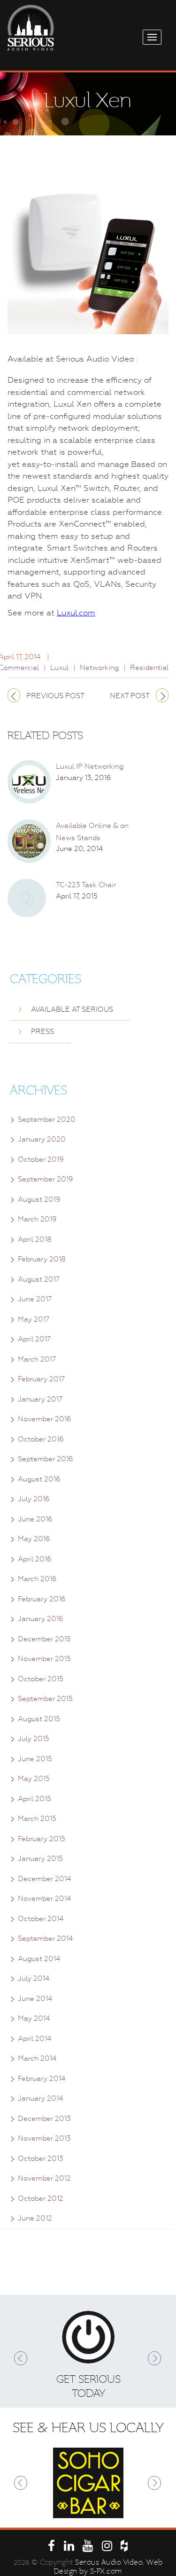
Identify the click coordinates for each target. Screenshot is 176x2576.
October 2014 (41, 1919)
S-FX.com (106, 2571)
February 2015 (42, 1839)
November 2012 (44, 2178)
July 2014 (34, 1978)
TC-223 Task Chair (86, 885)
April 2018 (35, 1239)
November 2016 (45, 1419)
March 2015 (37, 1819)
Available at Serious (72, 1009)
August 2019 (39, 1199)
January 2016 (41, 1619)
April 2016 (35, 1559)
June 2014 (35, 1999)
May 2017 (34, 1319)
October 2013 (41, 2158)
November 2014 (44, 1899)
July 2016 (34, 1499)
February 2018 (42, 1259)
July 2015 (34, 1739)
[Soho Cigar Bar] (88, 2483)
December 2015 (44, 1639)
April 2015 (34, 1799)
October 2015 (41, 1679)
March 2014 (37, 2058)
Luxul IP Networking (90, 766)
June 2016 (35, 1519)
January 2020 (42, 1139)
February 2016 (42, 1599)
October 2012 (41, 2198)
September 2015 (45, 1699)
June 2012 (35, 2218)
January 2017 (40, 1399)
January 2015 (40, 1859)
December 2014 (44, 1879)
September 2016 (46, 1459)
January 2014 (40, 2098)
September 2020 (47, 1119)
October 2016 (41, 1439)
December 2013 (44, 2119)
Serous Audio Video (109, 2562)
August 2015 (39, 1719)
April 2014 (34, 2039)
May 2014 (34, 2018)
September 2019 (46, 1179)
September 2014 (45, 1938)
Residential (149, 668)
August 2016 (39, 1479)
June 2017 (35, 1299)
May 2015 (34, 1779)
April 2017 (34, 1339)
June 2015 (35, 1759)
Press (42, 1032)
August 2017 (39, 1279)
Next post (130, 696)
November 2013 (44, 2138)
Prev (21, 2358)
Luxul (59, 668)
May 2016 (34, 1539)
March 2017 (37, 1359)
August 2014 (39, 1959)
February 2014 (42, 2079)
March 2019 (37, 1219)
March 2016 (37, 1579)
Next (155, 2358)
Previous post (55, 696)
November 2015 (44, 1659)
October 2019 (41, 1159)
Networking (99, 668)
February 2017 (41, 1379)
